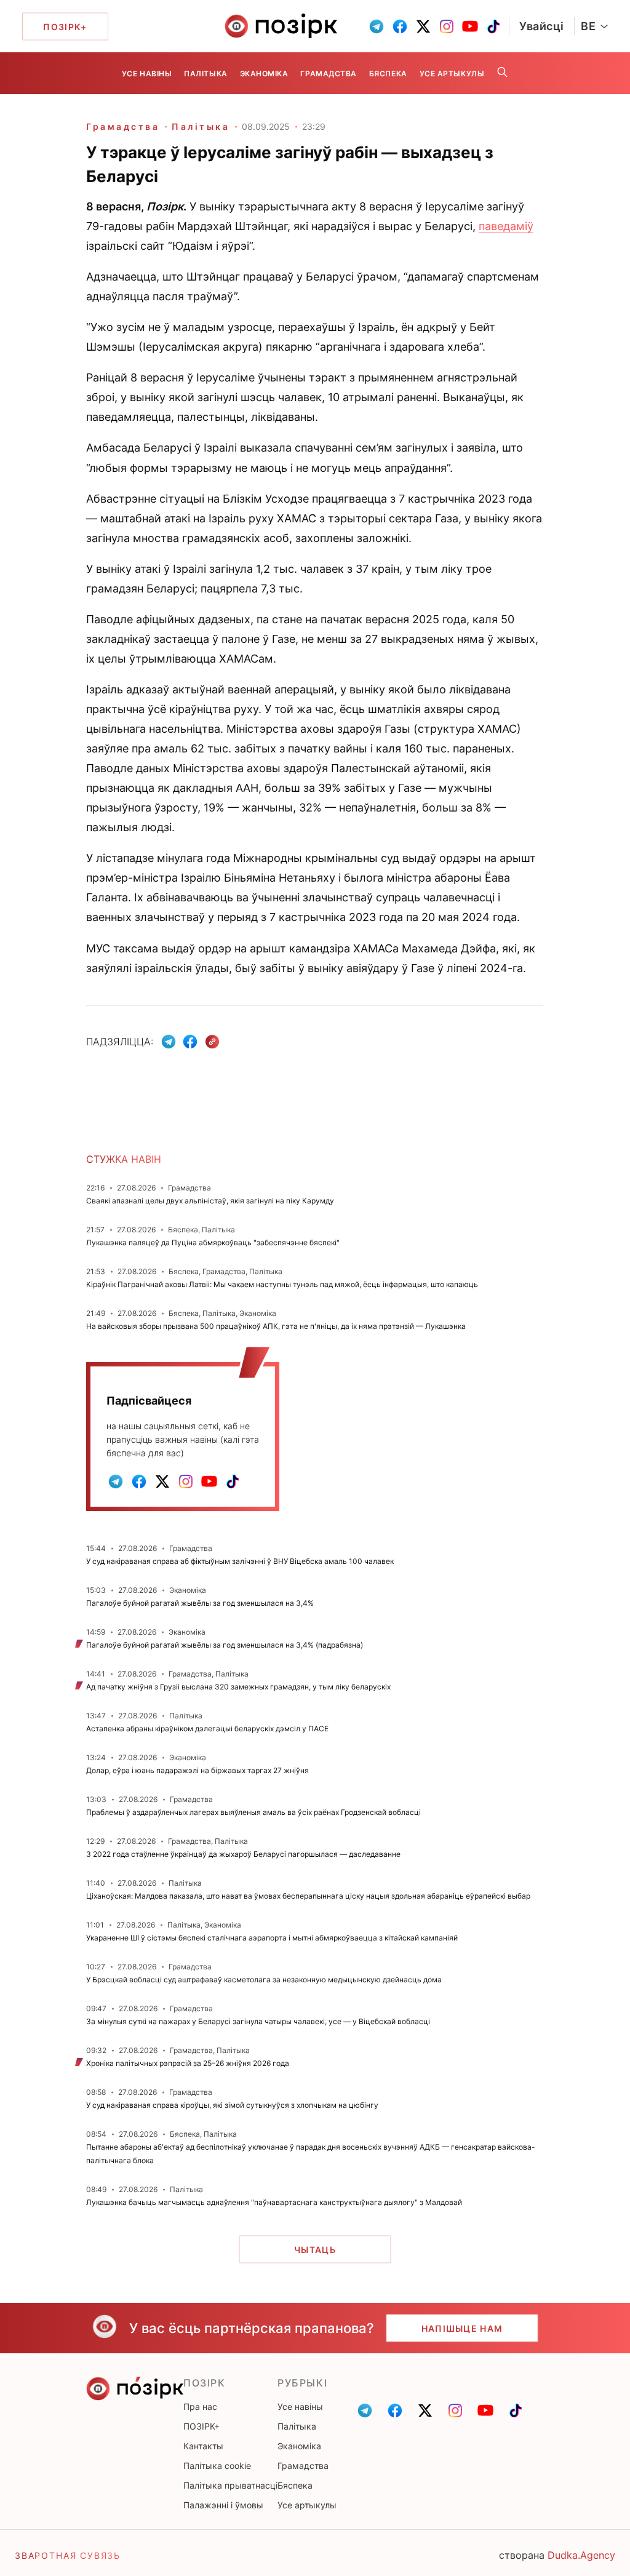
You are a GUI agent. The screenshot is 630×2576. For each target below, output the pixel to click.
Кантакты (203, 2446)
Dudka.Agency (581, 2555)
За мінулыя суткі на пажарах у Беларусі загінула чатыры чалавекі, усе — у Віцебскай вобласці (258, 2021)
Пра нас (200, 2407)
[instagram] (447, 26)
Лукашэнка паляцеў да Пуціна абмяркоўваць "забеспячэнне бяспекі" (213, 1242)
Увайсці (542, 26)
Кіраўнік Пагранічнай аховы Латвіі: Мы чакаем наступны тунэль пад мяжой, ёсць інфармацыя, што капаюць (282, 1284)
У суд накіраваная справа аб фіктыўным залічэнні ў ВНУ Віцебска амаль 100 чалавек (240, 1561)
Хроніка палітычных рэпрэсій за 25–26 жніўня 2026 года (188, 2063)
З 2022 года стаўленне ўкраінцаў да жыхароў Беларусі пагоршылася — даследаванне (243, 1854)
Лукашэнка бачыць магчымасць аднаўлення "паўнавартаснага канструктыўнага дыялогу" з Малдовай (274, 2202)
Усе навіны (147, 74)
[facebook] (400, 26)
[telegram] (377, 26)
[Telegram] (169, 1042)
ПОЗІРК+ (201, 2426)
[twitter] (423, 26)
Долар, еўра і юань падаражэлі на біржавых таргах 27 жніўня (197, 1770)
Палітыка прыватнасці (230, 2485)
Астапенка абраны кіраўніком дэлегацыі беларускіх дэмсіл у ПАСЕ (207, 1729)
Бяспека (388, 74)
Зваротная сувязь (68, 2555)
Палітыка (205, 74)
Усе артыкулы (452, 74)
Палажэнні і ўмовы (223, 2505)
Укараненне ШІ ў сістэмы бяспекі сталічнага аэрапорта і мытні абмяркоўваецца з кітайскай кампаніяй (272, 1938)
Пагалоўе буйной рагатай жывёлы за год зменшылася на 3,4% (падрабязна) (225, 1645)
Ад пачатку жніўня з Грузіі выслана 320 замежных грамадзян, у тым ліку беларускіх (238, 1687)
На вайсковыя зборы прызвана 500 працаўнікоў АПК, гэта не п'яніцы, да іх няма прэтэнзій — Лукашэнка (276, 1326)
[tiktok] (493, 26)
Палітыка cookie (217, 2466)
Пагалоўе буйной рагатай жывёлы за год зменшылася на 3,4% (200, 1603)
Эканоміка (264, 74)
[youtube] (470, 26)
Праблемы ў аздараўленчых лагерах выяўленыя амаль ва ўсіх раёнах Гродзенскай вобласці (253, 1812)
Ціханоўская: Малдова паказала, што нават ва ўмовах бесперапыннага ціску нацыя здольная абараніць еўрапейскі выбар (308, 1896)
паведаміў (506, 226)
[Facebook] (190, 1042)
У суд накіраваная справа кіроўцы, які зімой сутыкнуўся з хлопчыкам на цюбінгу (232, 2105)
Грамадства (328, 74)
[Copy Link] (213, 1042)
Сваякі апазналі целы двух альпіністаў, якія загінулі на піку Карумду (210, 1201)
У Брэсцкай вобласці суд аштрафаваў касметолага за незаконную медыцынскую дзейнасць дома (264, 1980)
